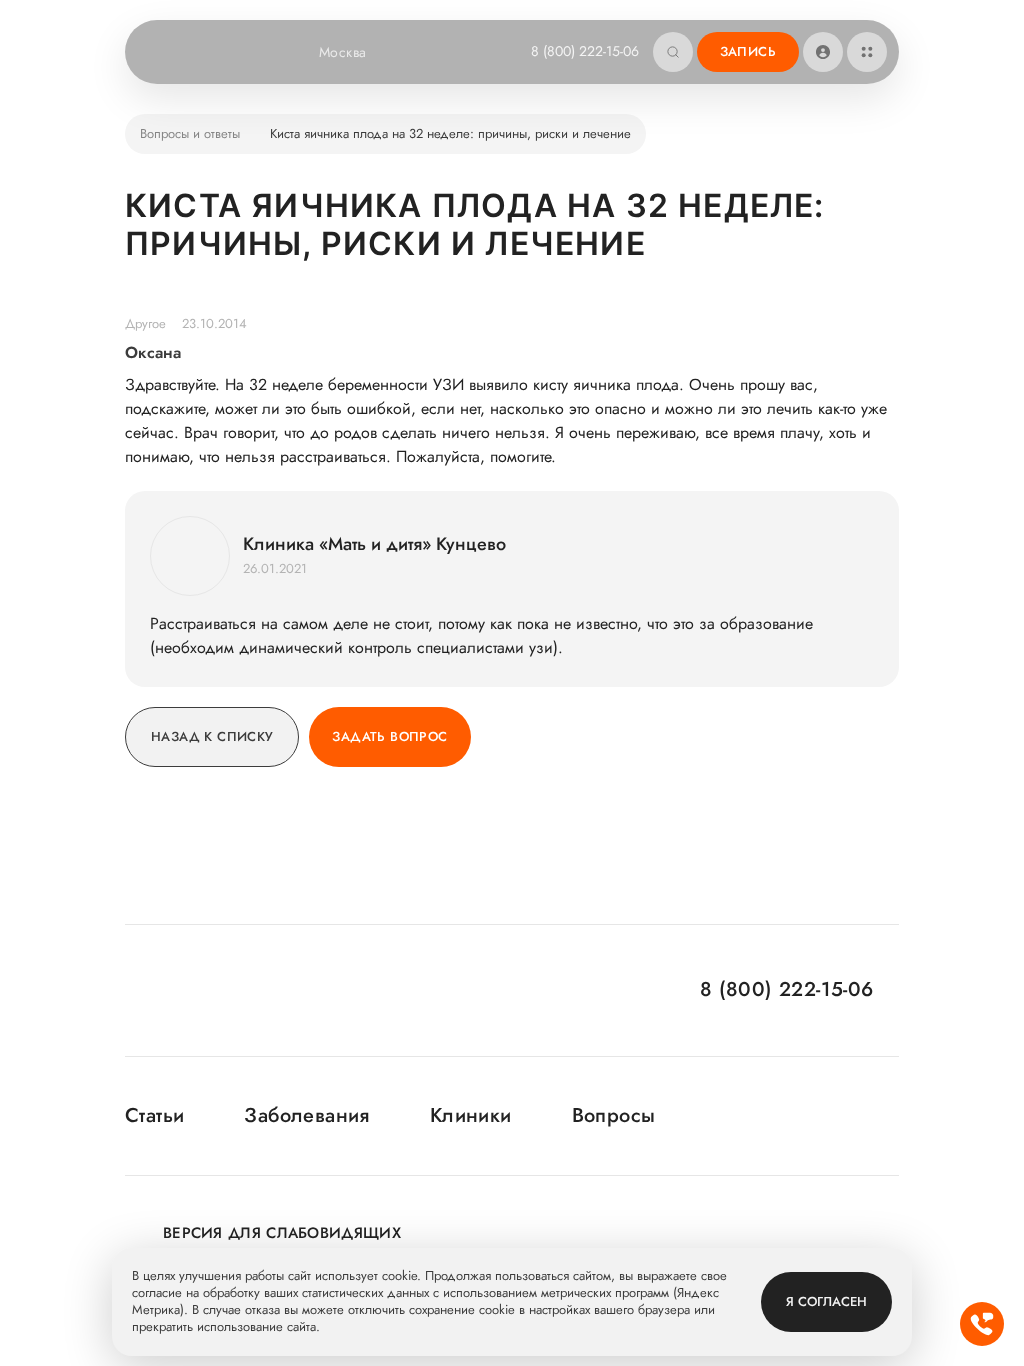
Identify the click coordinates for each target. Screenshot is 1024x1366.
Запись (748, 51)
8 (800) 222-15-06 (585, 51)
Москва (343, 52)
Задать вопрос (389, 736)
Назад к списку (212, 736)
